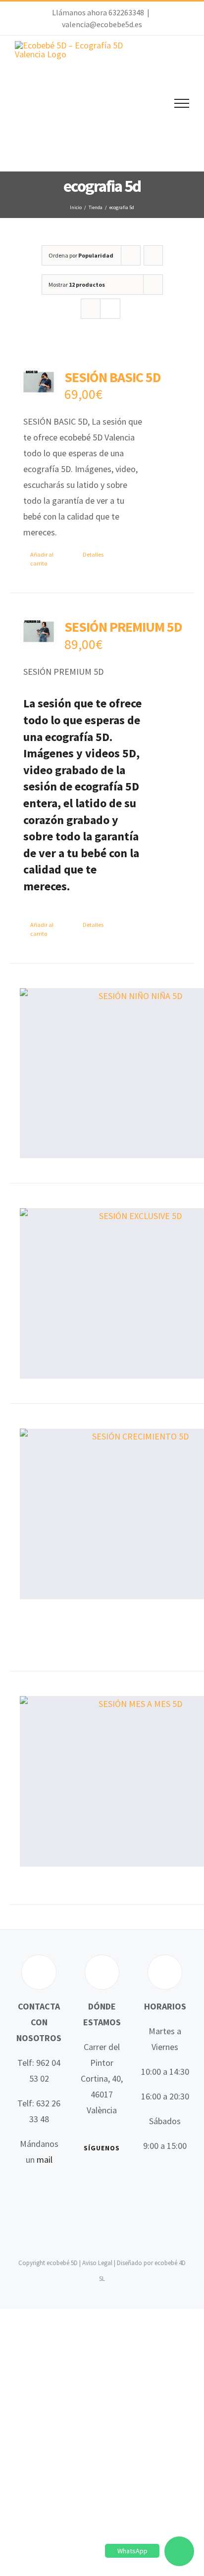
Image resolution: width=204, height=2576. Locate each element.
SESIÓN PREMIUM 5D (123, 627)
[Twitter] (102, 2175)
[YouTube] (116, 2175)
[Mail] (116, 2194)
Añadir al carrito (42, 559)
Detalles (93, 554)
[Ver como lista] (110, 309)
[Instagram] (88, 2194)
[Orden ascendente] (153, 255)
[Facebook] (88, 2175)
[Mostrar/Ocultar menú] (182, 103)
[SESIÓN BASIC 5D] (39, 382)
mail (45, 2160)
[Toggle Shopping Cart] (148, 103)
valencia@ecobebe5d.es (102, 24)
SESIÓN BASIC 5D (113, 377)
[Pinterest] (102, 2194)
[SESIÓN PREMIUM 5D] (39, 632)
